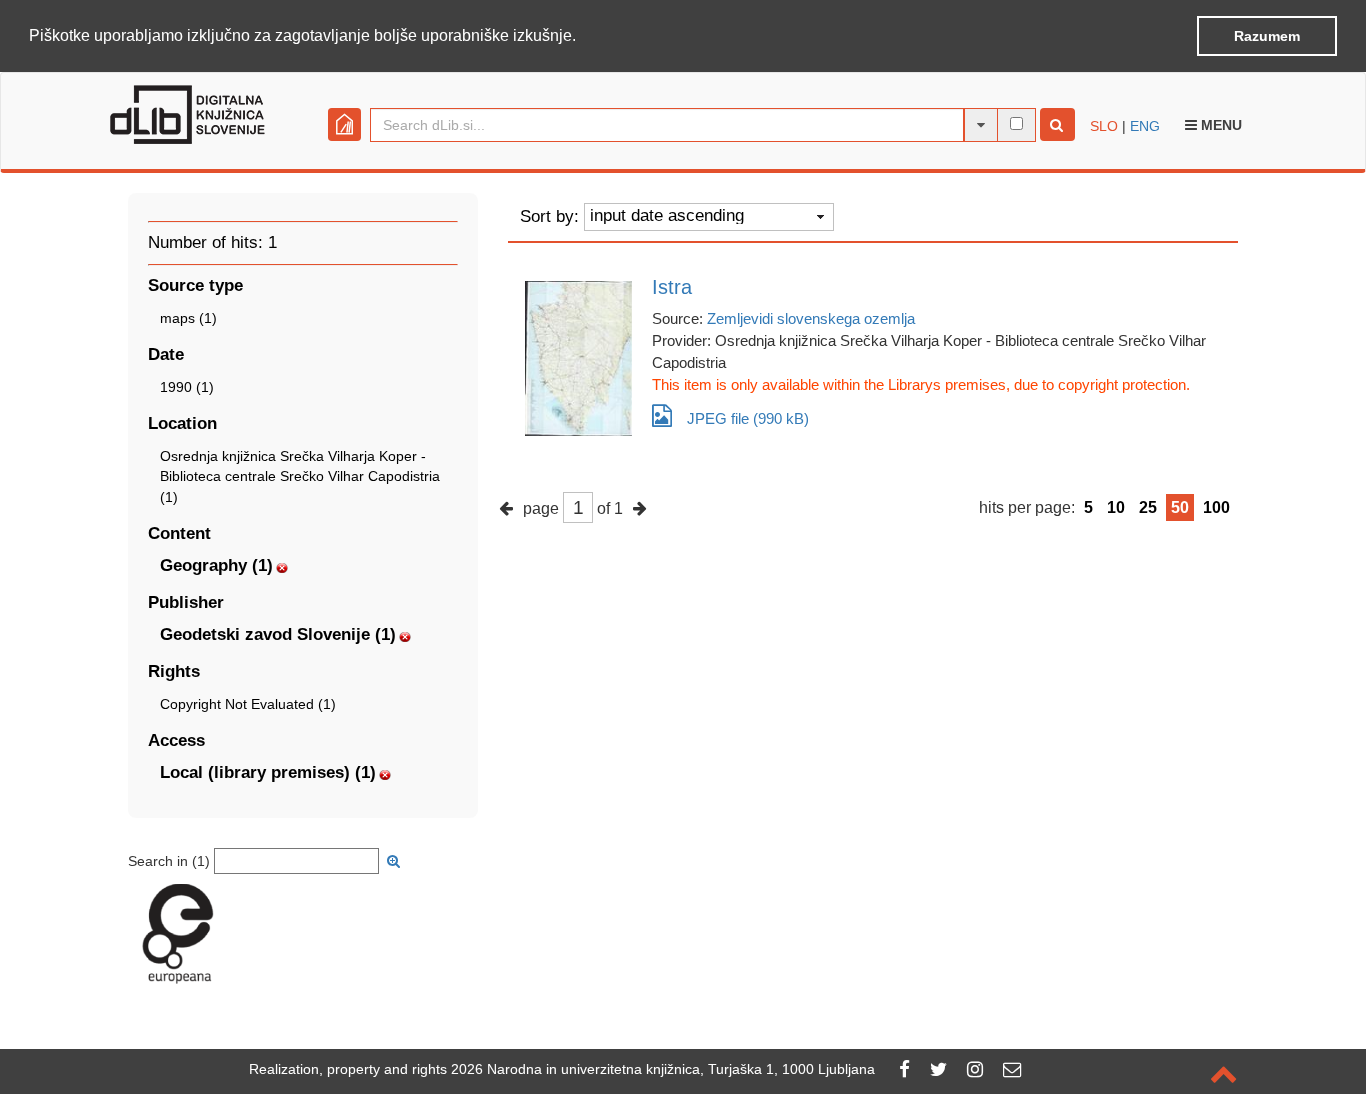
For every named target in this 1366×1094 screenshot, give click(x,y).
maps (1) (188, 318)
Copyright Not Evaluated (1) (248, 704)
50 (1180, 507)
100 (1216, 507)
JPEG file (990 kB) (748, 418)
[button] (583, 37)
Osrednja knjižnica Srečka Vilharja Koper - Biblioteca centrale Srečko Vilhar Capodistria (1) (300, 476)
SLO (1104, 126)
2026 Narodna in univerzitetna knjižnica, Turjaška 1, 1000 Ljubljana (663, 1069)
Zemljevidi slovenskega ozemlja (811, 318)
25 (1148, 507)
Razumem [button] (1267, 36)
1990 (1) (187, 387)
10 (1116, 507)
